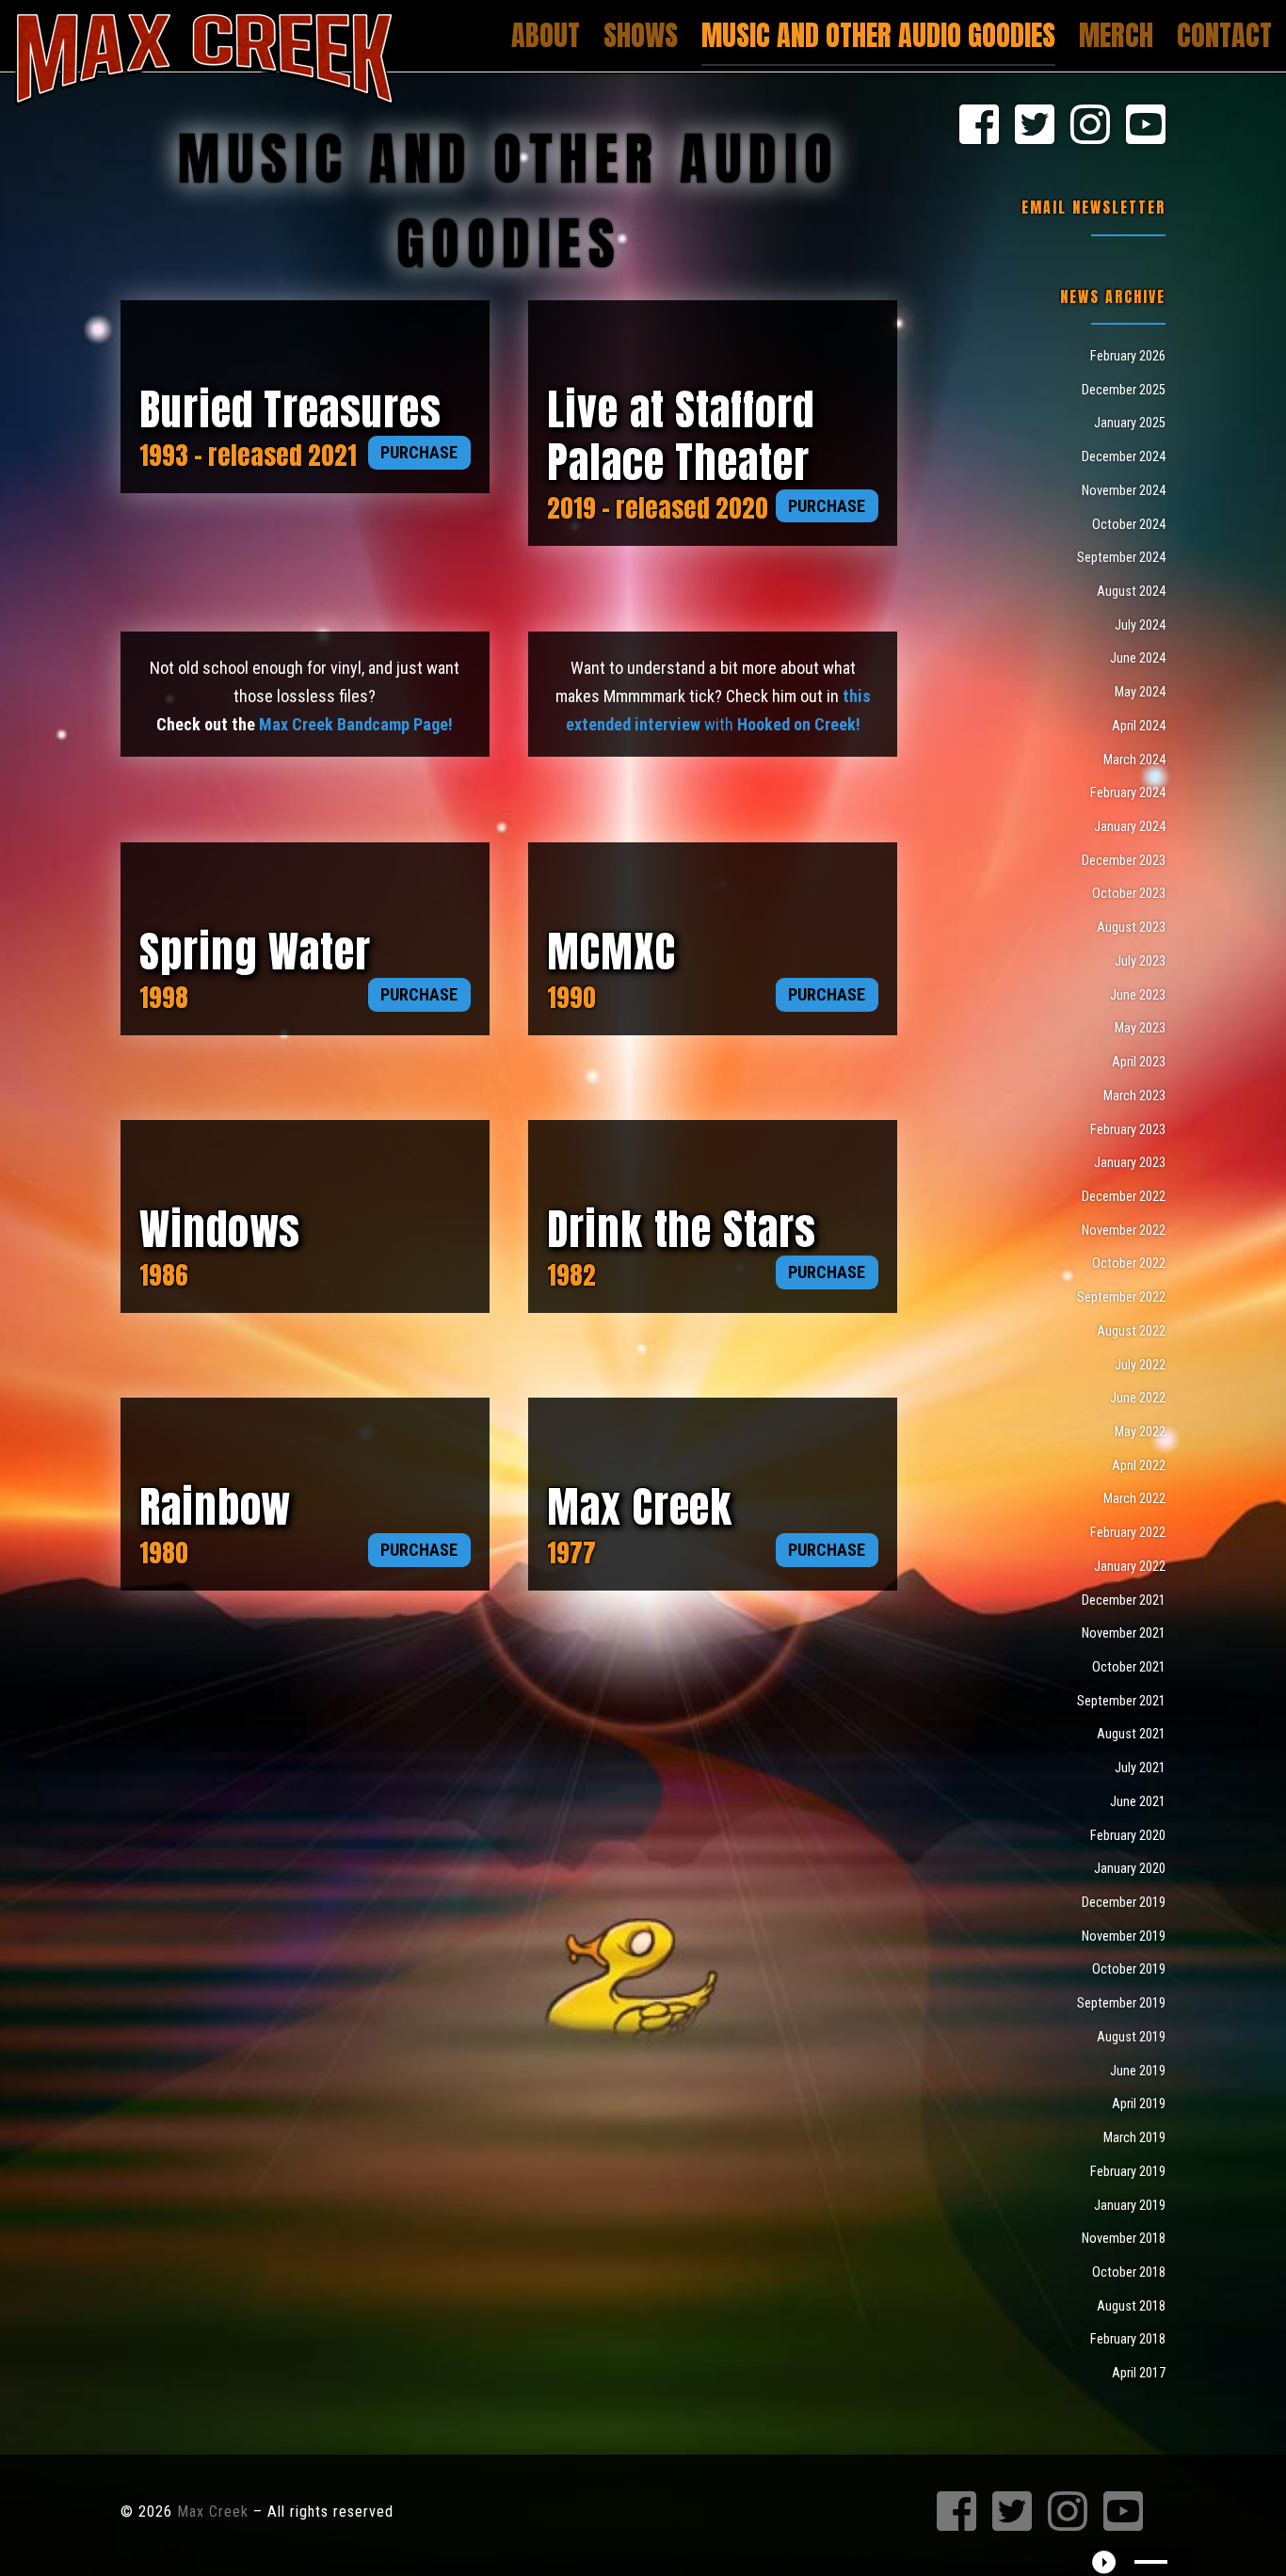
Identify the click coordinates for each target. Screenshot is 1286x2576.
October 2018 (1129, 2272)
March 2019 (1134, 2137)
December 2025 (1124, 390)
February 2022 (1128, 1532)
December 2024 (1124, 456)
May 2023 (1140, 1028)
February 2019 (1128, 2171)
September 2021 (1121, 1701)
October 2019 (1129, 1969)
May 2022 (1140, 1432)
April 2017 (1139, 2373)
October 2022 (1129, 1263)
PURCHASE (419, 452)
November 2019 (1124, 1936)
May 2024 (1140, 692)
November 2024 (1124, 490)
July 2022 (1140, 1365)
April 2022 (1139, 1465)
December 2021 (1124, 1600)
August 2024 (1131, 591)
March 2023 (1134, 1096)
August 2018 (1131, 2306)
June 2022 (1138, 1398)
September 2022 (1121, 1297)
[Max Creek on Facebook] (979, 126)
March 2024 (1134, 760)
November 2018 (1124, 2238)
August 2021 (1131, 1734)
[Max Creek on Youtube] (1146, 126)
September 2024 (1121, 557)
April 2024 (1139, 726)
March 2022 (1134, 1498)
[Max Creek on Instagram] (1090, 126)
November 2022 (1124, 1230)
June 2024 (1138, 658)
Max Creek (213, 2512)
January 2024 (1130, 826)
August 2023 (1131, 927)
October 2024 (1129, 524)
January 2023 (1130, 1162)
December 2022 (1124, 1196)
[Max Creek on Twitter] (1035, 126)
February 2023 (1128, 1129)
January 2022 (1130, 1566)
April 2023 (1139, 1062)
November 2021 (1124, 1633)
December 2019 (1124, 1902)
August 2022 (1131, 1331)
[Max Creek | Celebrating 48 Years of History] (204, 54)
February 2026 (1128, 356)
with (780, 724)
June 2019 (1138, 2071)
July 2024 (1140, 625)
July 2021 (1140, 1768)
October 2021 (1129, 1667)
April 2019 (1139, 2104)
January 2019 (1130, 2205)
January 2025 (1130, 423)
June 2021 (1138, 1801)
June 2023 (1138, 995)
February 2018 (1128, 2339)
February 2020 (1128, 1835)
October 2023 (1129, 893)
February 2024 (1128, 792)
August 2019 (1131, 2037)
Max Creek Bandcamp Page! (356, 724)
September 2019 (1121, 2003)
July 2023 (1140, 961)
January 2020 (1130, 1868)
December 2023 (1124, 860)
